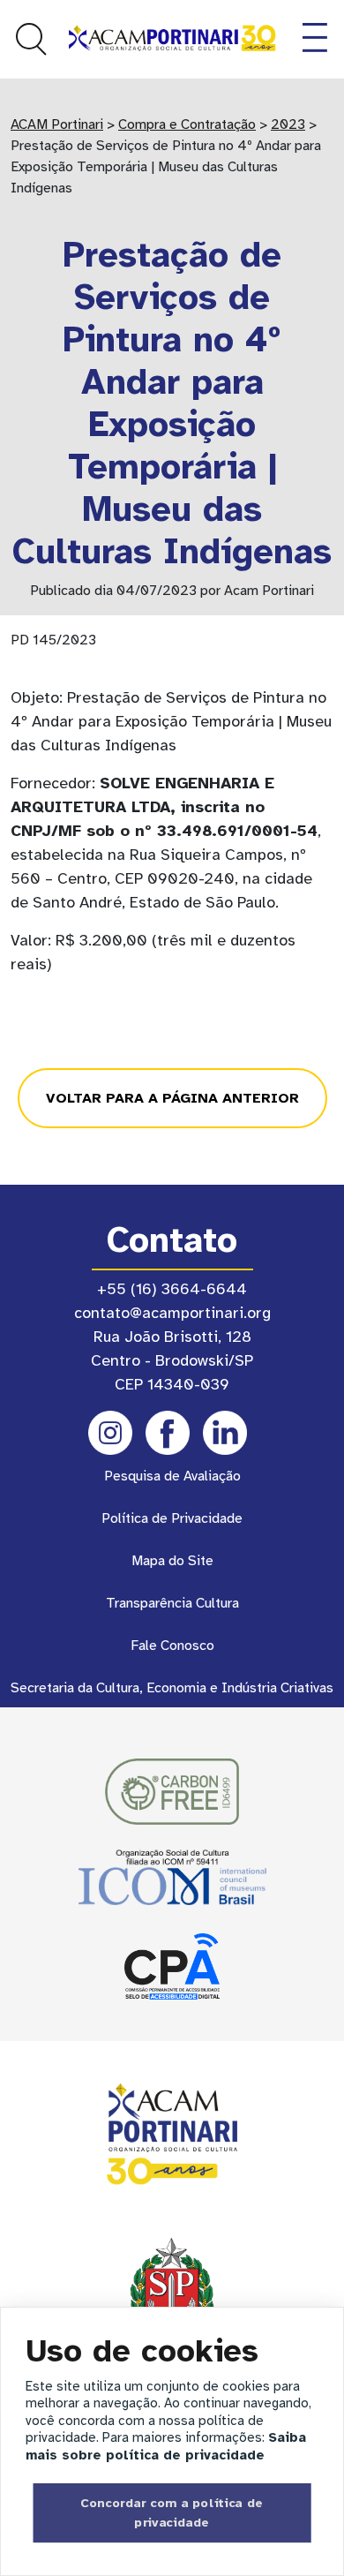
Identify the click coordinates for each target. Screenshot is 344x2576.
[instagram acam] (110, 1433)
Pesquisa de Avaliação (172, 1476)
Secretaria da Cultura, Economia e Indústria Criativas (172, 1688)
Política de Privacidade (172, 1518)
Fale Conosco (172, 1646)
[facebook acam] (168, 1433)
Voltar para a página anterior (172, 1098)
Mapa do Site (172, 1561)
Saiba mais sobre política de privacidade (166, 2446)
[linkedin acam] (225, 1433)
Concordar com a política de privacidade (172, 2512)
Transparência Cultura (172, 1603)
